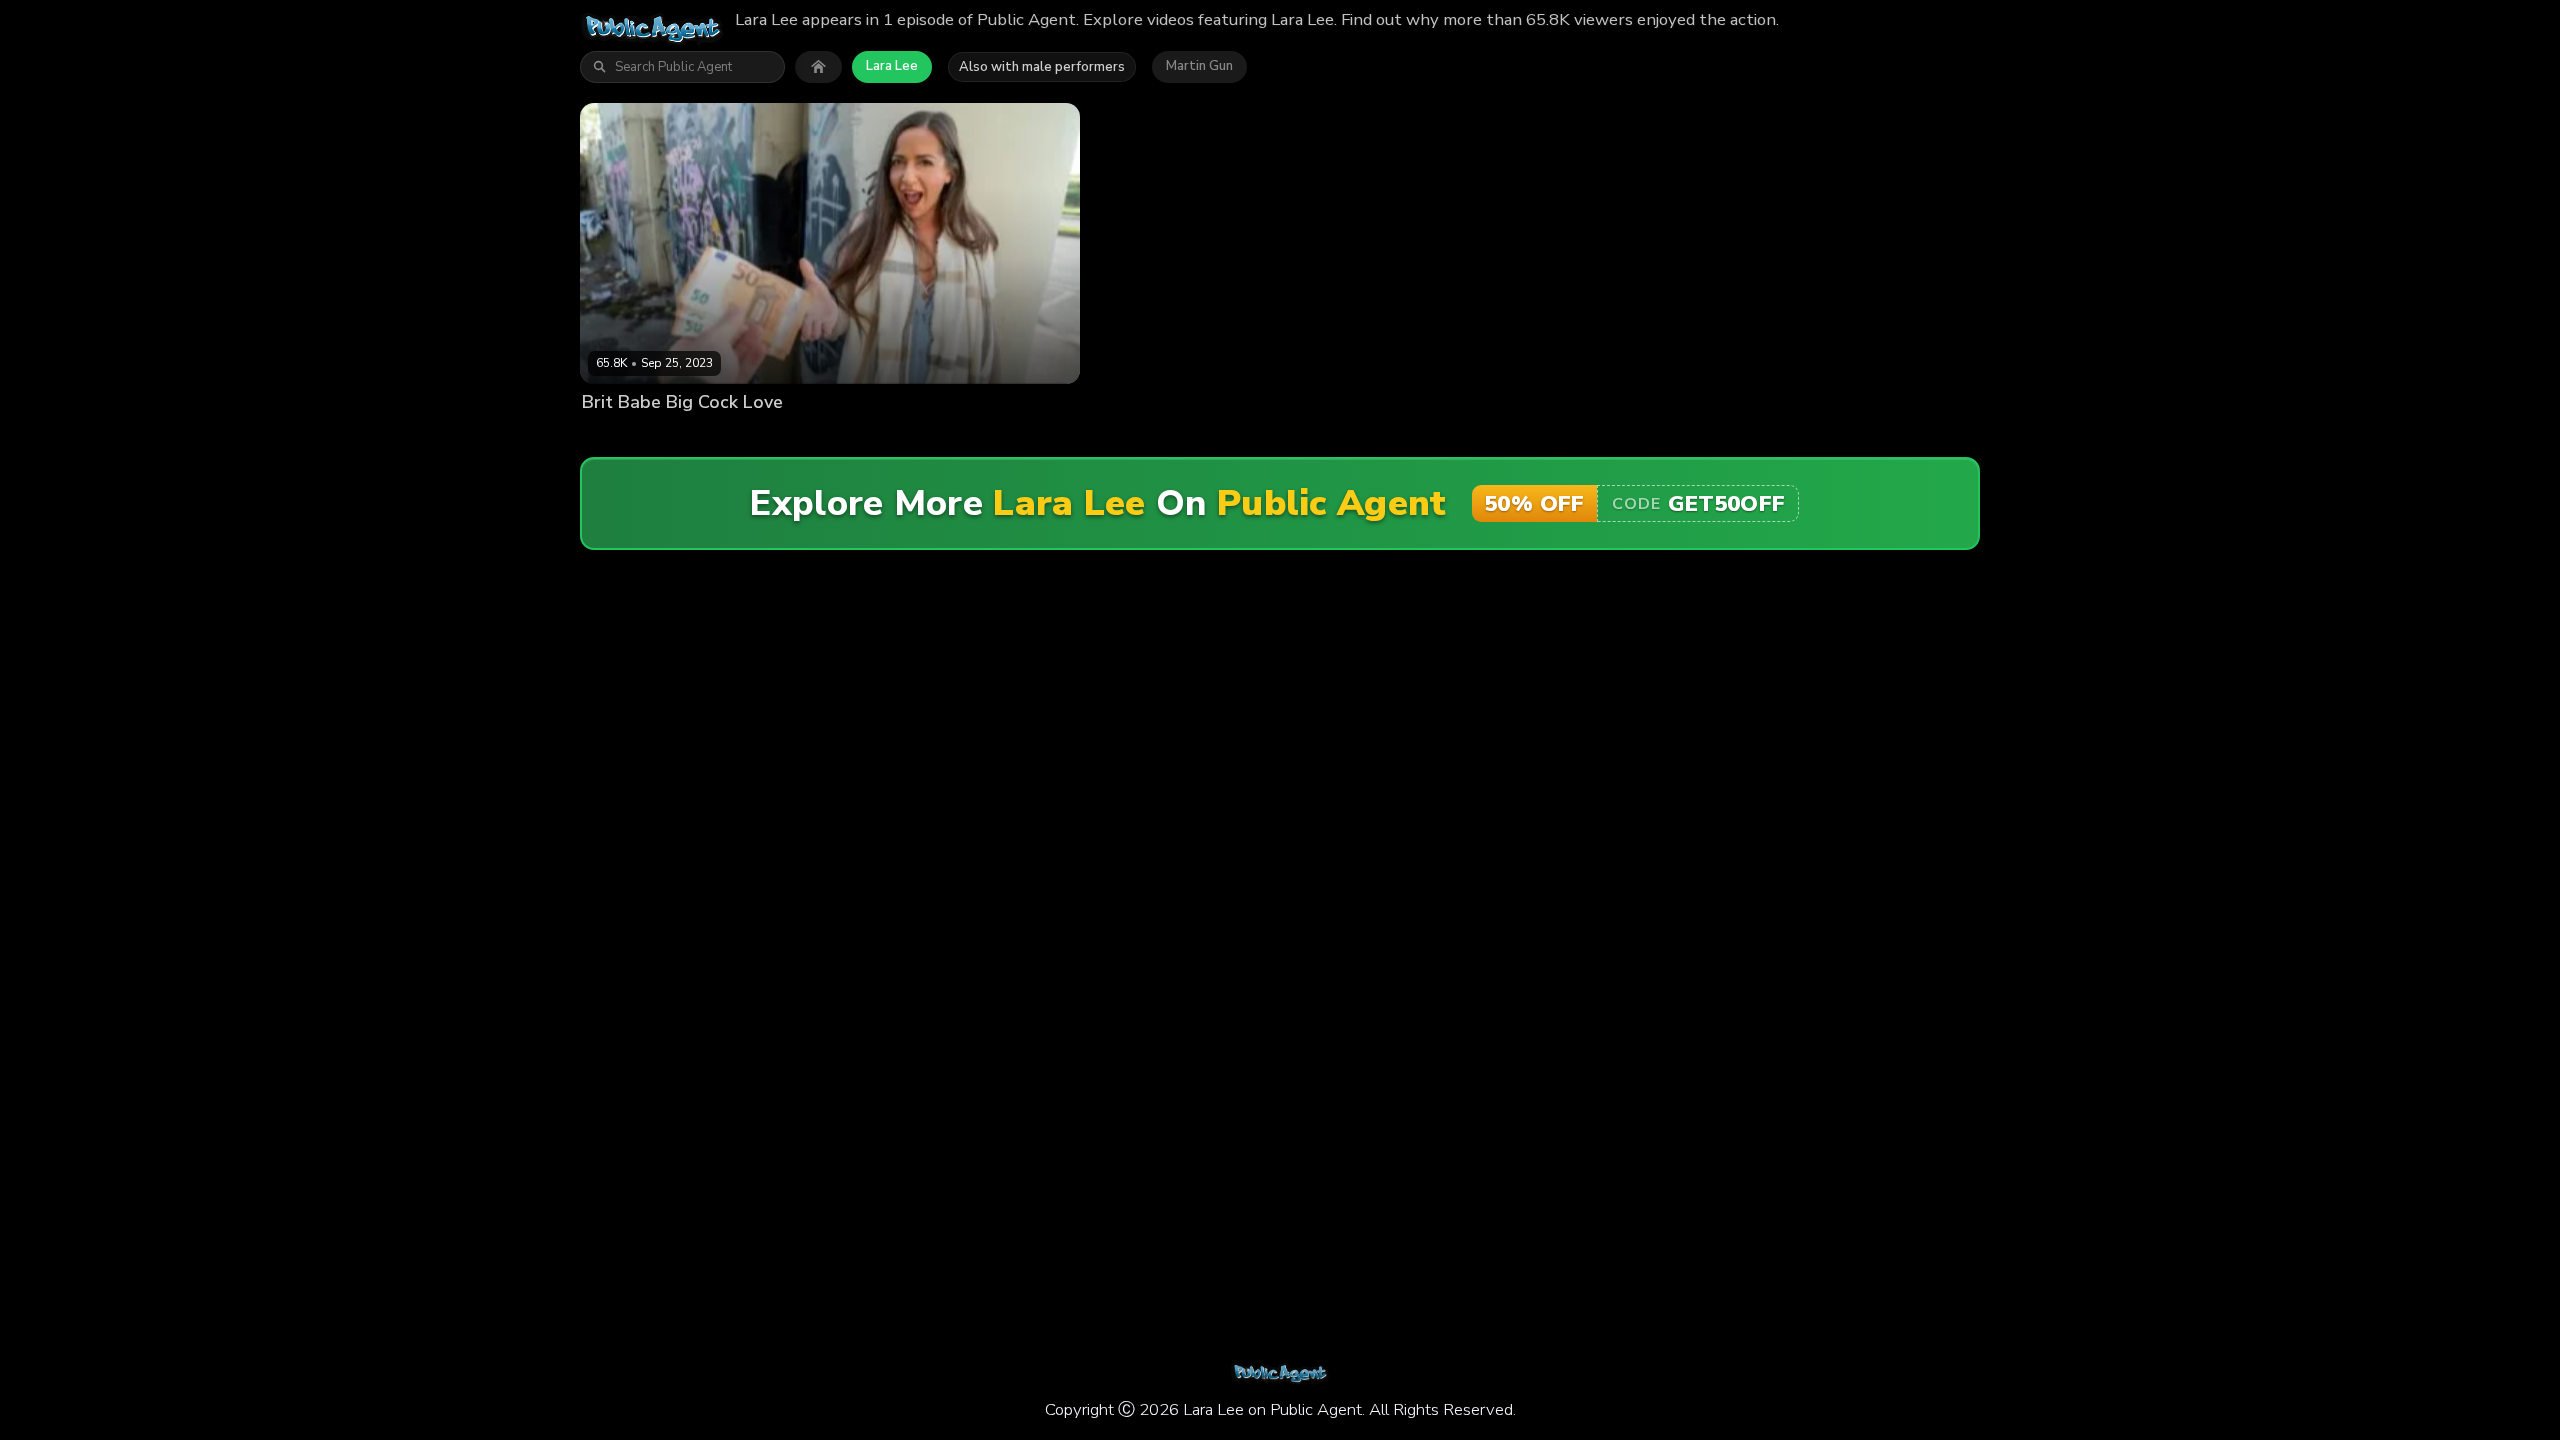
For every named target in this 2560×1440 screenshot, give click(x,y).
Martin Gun (1199, 66)
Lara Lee (892, 66)
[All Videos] (818, 67)
